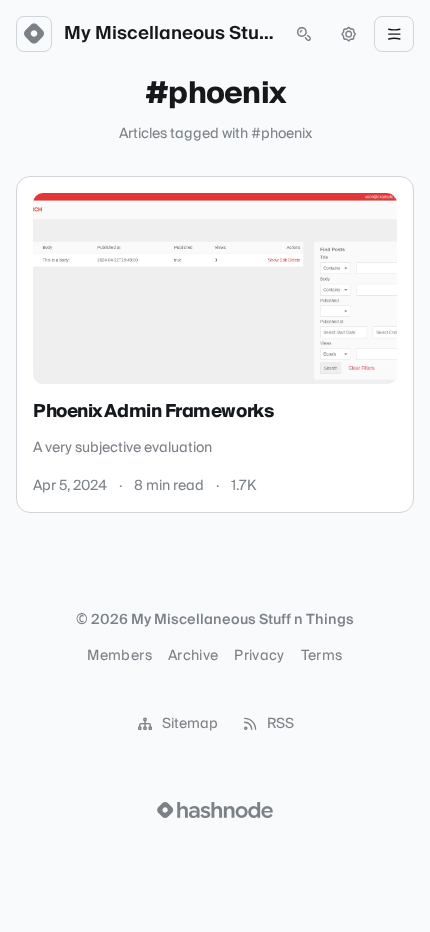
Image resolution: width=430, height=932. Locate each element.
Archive (193, 656)
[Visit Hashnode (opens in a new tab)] (215, 810)
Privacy (259, 656)
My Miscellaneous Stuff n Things (169, 34)
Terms (322, 656)
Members (119, 656)
